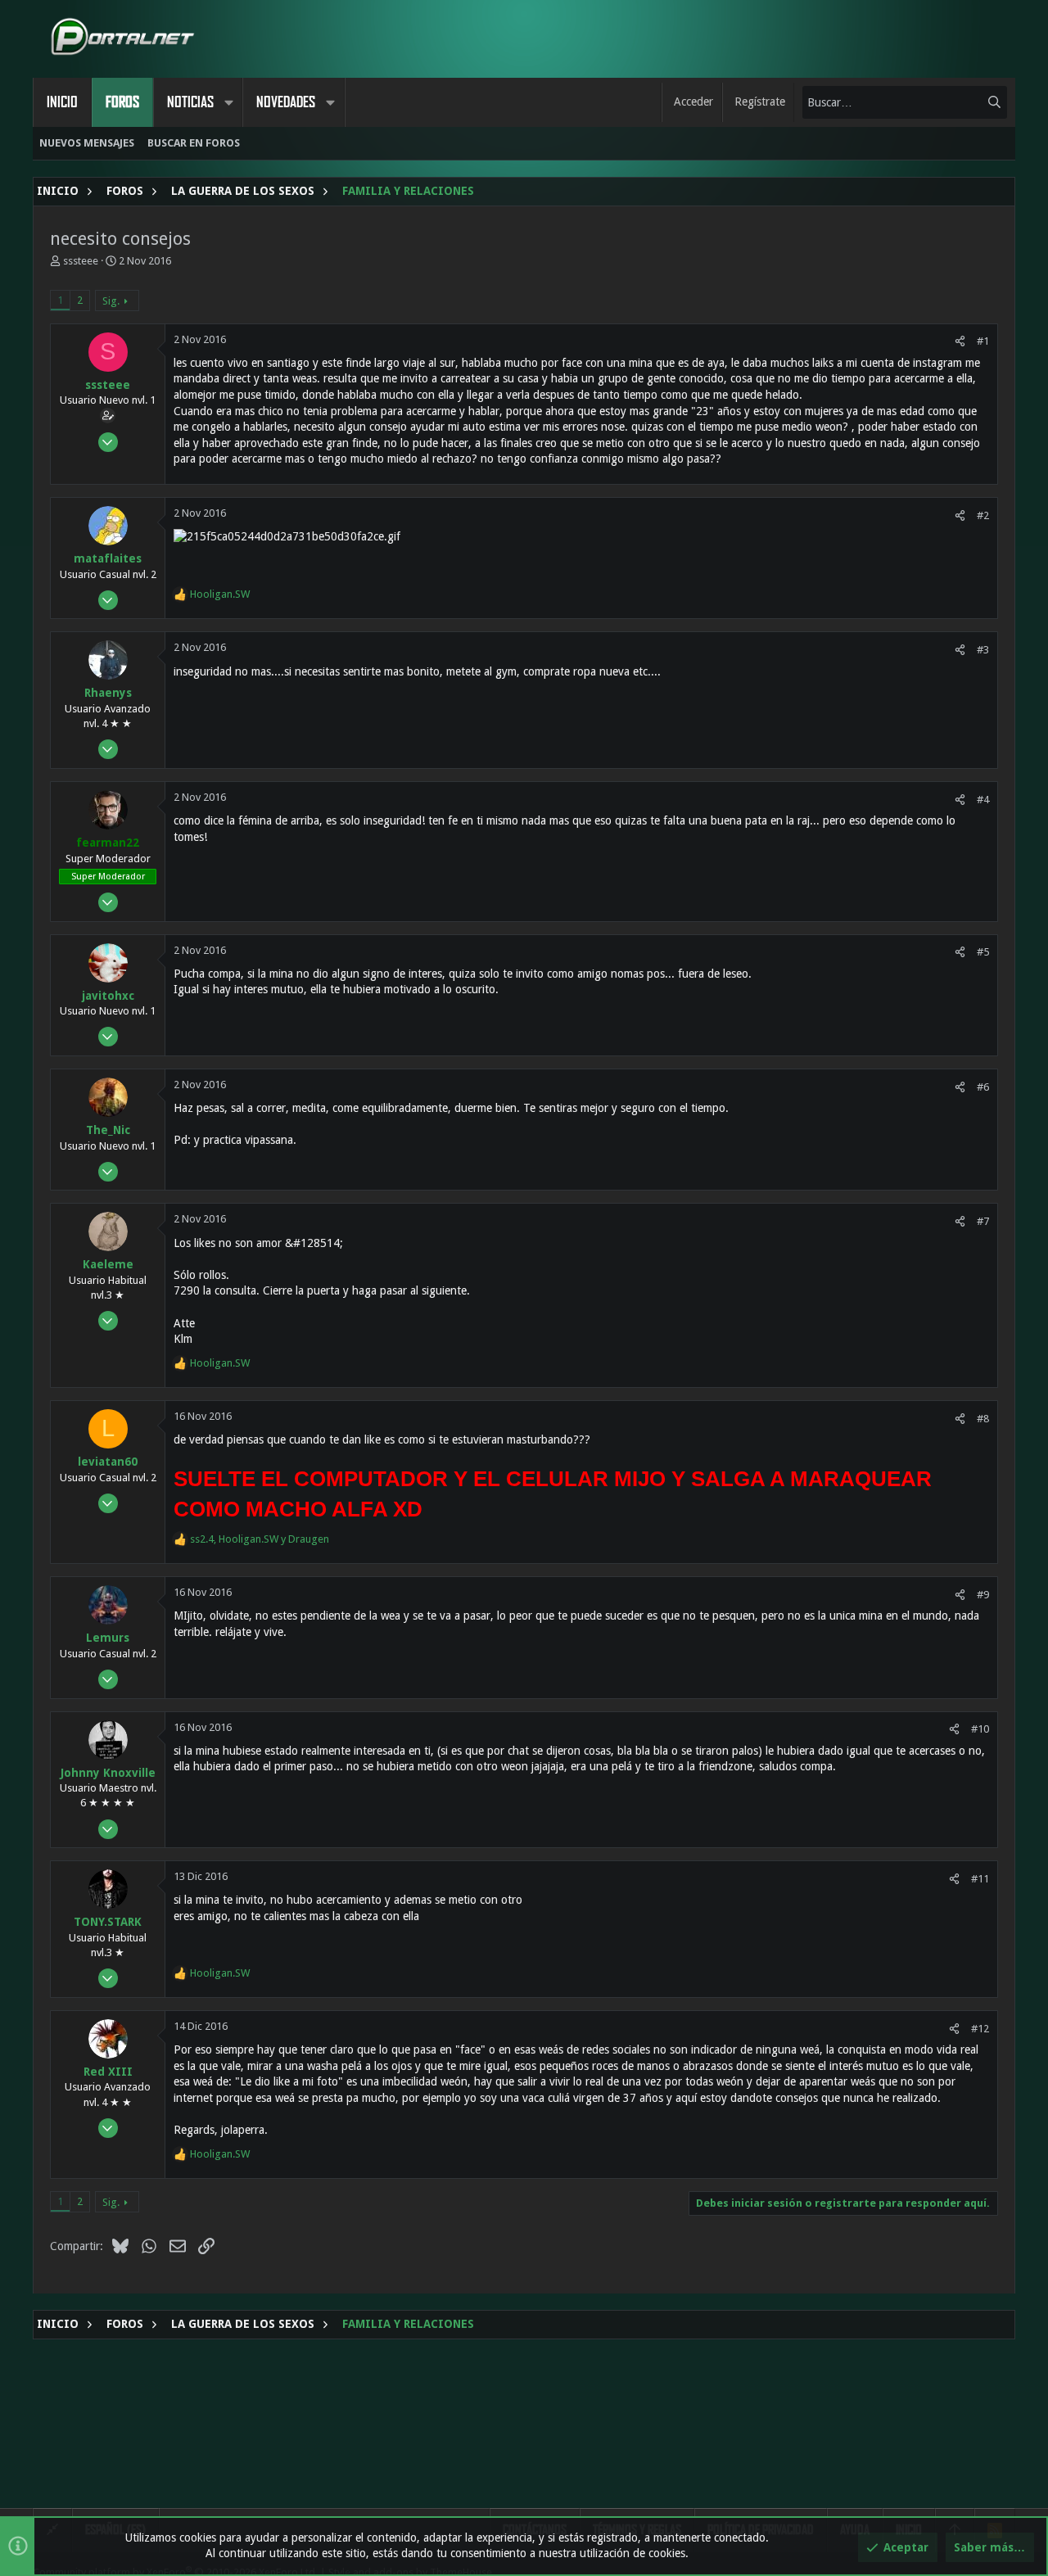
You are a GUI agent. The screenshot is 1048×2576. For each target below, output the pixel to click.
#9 (983, 1595)
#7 (983, 1221)
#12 (980, 2029)
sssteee (81, 261)
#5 (983, 952)
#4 (983, 800)
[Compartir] (960, 341)
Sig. (111, 301)
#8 (983, 1419)
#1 (983, 341)
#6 (983, 1087)
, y (260, 1539)
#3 (983, 650)
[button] (228, 102)
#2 (983, 515)
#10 (980, 1729)
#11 (980, 1879)
